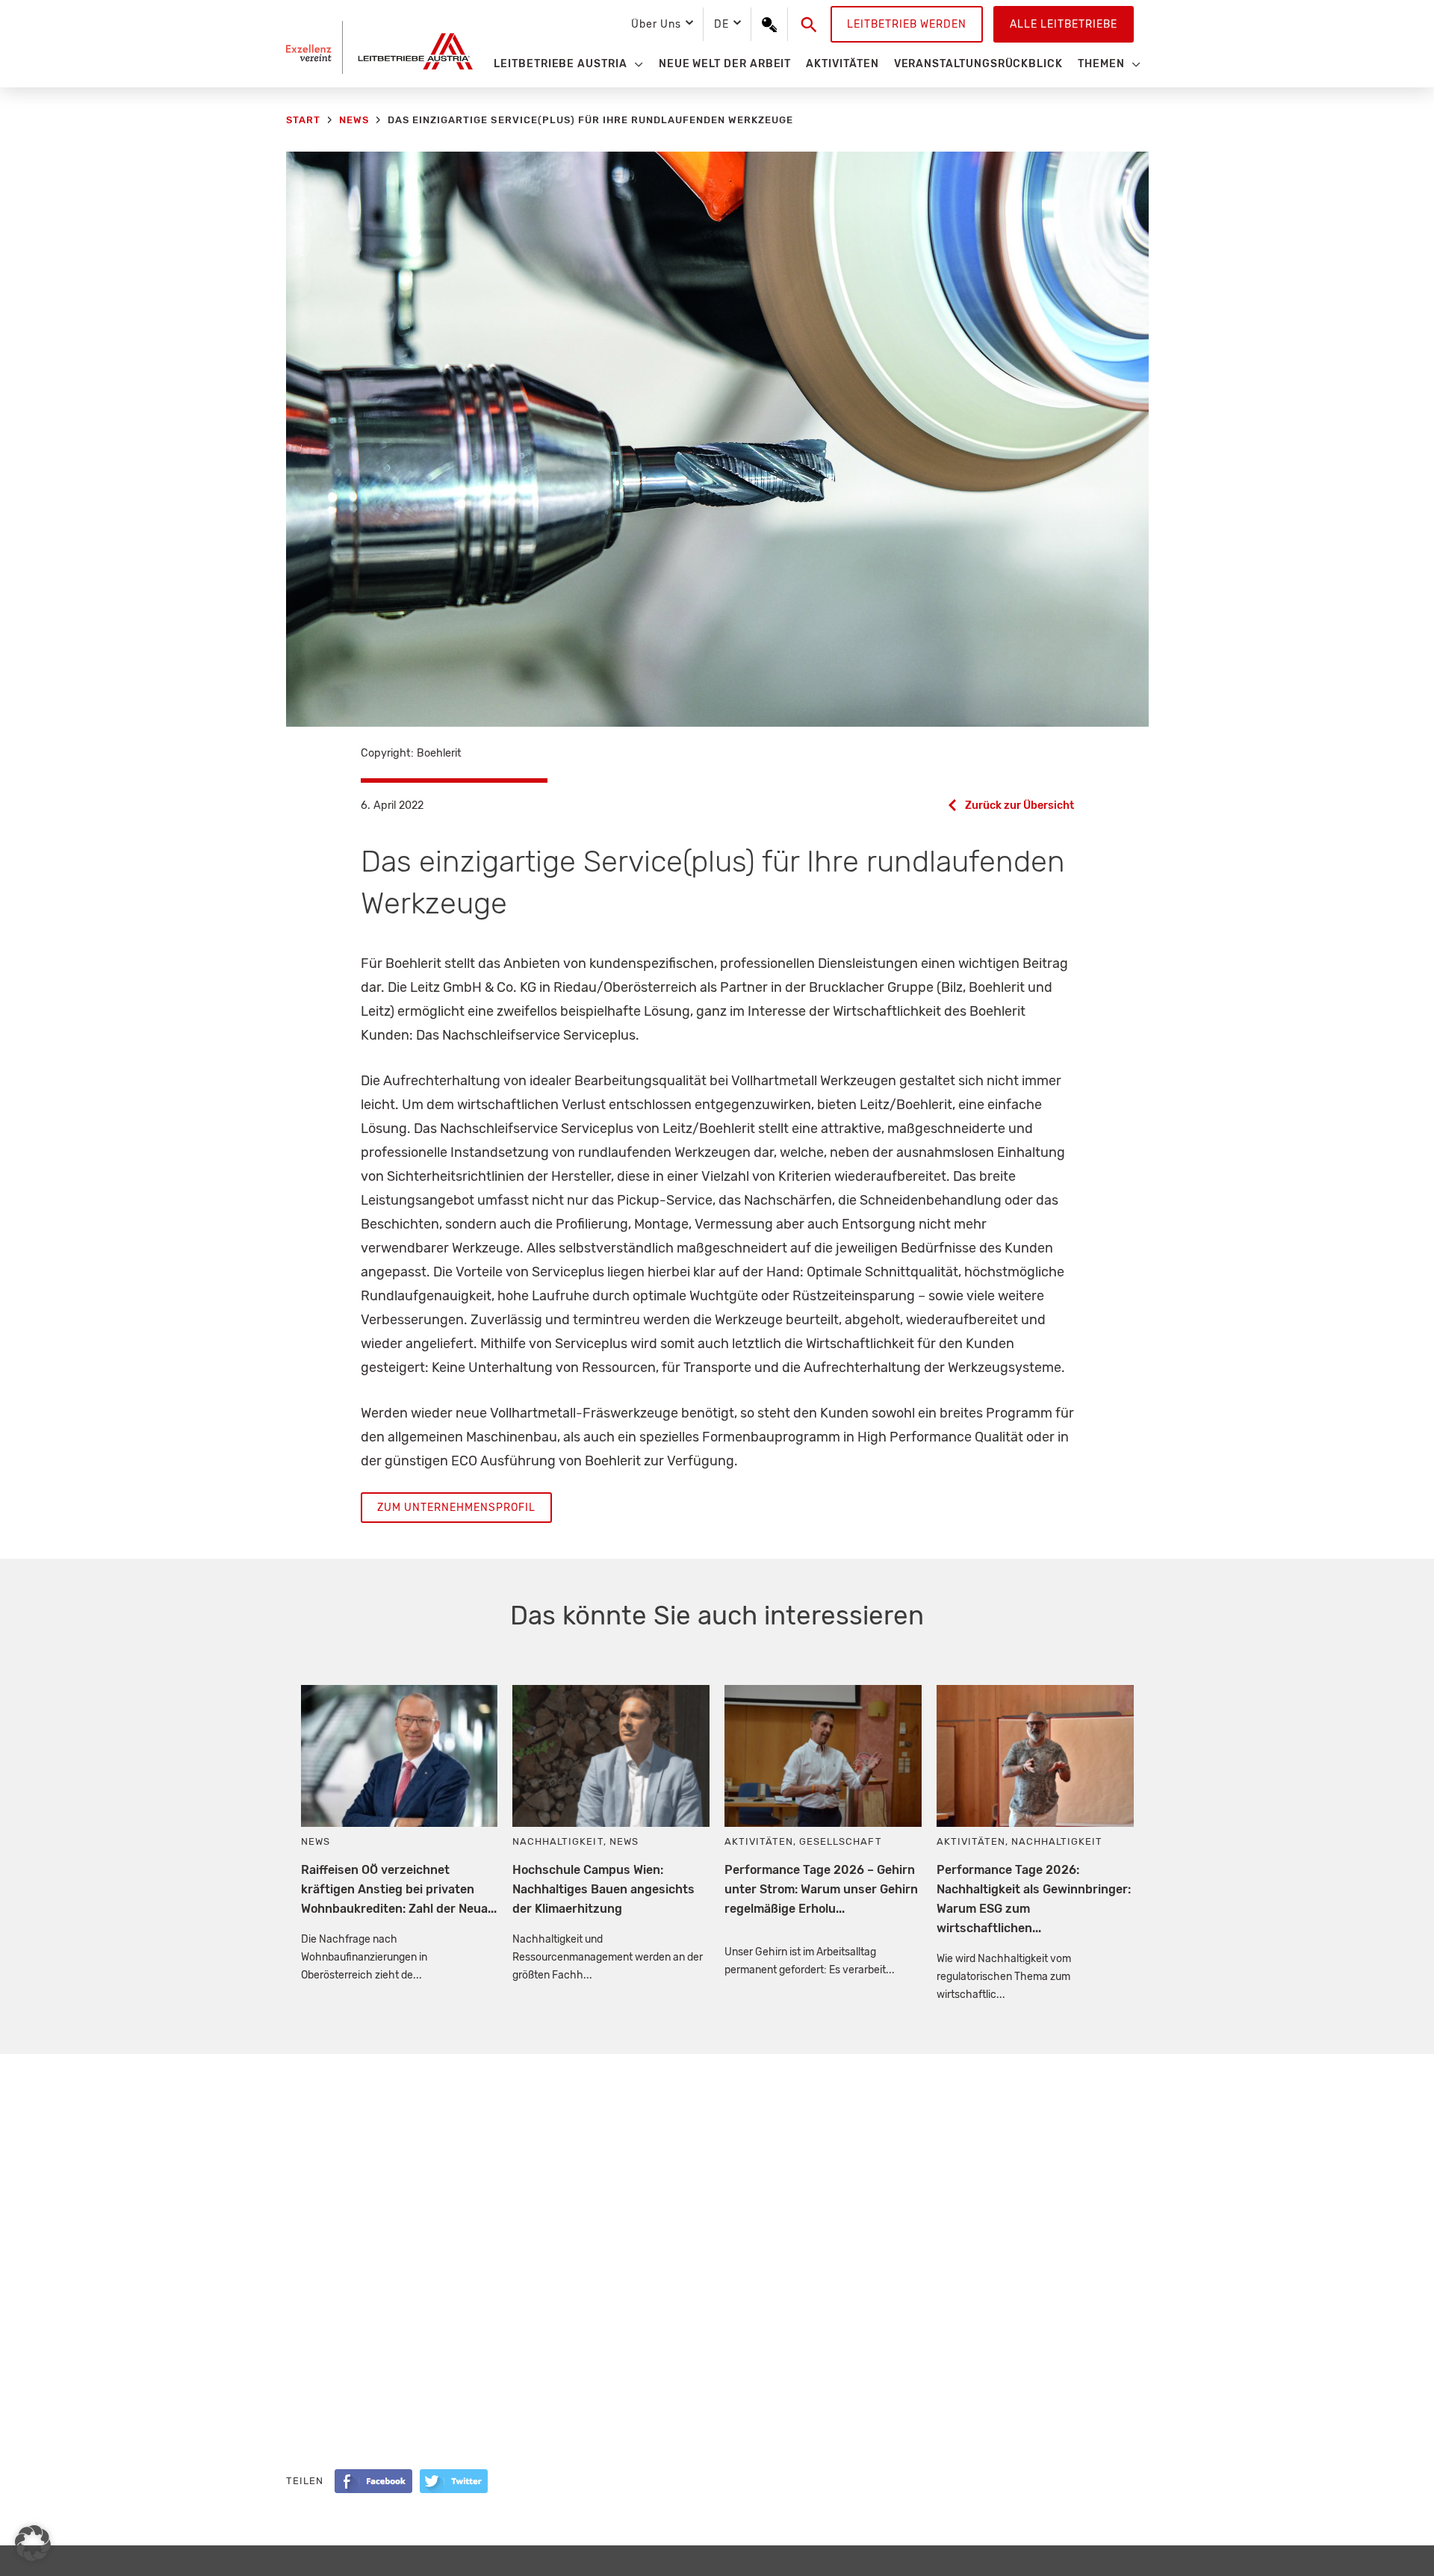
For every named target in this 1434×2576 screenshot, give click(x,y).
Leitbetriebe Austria (561, 64)
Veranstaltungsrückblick (978, 64)
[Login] (769, 25)
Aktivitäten (842, 64)
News (316, 1841)
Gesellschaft (840, 1841)
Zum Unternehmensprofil (456, 1508)
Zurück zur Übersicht (1019, 806)
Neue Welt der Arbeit (725, 64)
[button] (809, 25)
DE (721, 24)
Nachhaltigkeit (558, 1841)
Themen (1101, 64)
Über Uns (656, 24)
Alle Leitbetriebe (1064, 24)
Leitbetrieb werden (907, 24)
